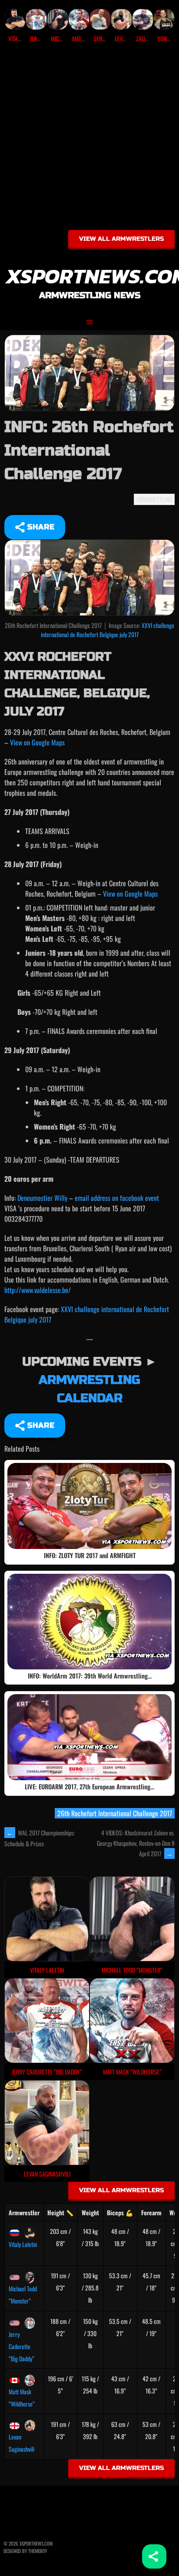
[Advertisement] (89, 140)
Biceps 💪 (120, 2212)
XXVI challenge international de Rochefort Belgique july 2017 (108, 630)
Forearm (151, 2212)
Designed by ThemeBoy (25, 2551)
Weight (90, 2212)
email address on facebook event (117, 1198)
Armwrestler (24, 2212)
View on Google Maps (37, 742)
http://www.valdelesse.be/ (38, 1290)
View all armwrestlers (121, 239)
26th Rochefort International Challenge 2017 (115, 1813)
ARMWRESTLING (154, 499)
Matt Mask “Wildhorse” (22, 2398)
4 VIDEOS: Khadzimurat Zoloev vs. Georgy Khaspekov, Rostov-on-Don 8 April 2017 (136, 1843)
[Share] (154, 2556)
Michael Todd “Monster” (23, 2295)
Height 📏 (60, 2212)
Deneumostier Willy (42, 1198)
